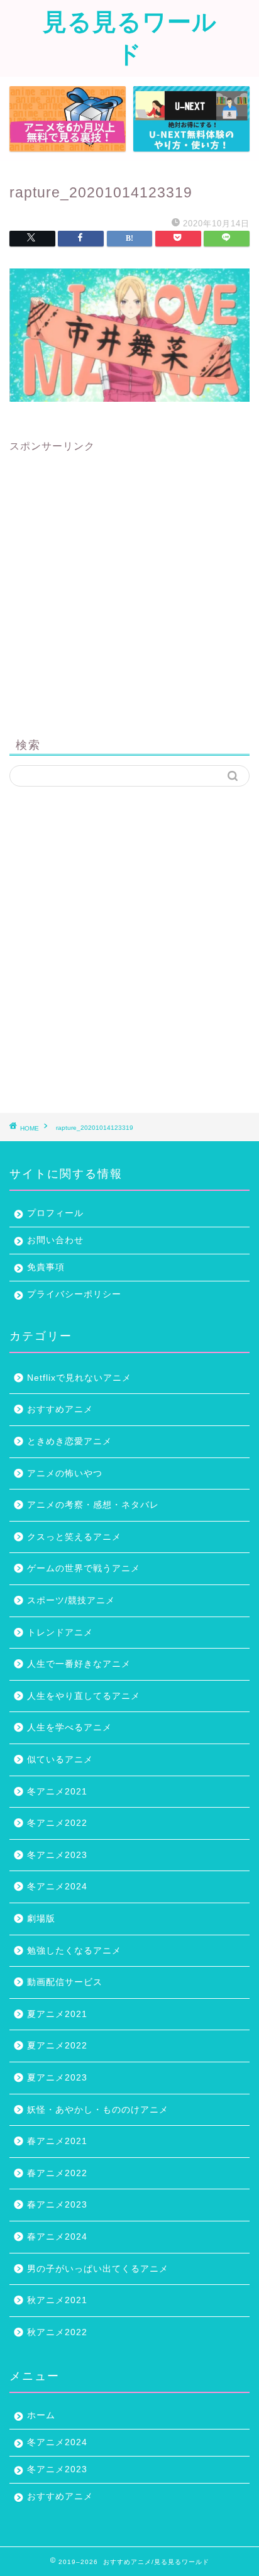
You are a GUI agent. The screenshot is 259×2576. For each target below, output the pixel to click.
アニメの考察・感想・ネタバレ (93, 1505)
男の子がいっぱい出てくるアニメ (98, 2269)
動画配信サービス (65, 1982)
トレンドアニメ (60, 1633)
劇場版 (41, 1919)
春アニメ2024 (57, 2237)
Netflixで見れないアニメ (79, 1378)
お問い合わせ (55, 1240)
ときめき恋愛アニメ (69, 1441)
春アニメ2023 (57, 2205)
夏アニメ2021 (57, 2014)
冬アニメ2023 (57, 1855)
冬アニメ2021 (57, 1792)
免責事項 (46, 1267)
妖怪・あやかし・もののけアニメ (98, 2110)
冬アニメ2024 (57, 1887)
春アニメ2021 (57, 2141)
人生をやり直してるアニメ (84, 1696)
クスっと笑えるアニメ (74, 1537)
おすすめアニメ (60, 1409)
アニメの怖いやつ (65, 1473)
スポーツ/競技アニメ (71, 1600)
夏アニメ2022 (57, 2046)
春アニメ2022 (57, 2173)
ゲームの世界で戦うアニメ (84, 1568)
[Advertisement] (129, 583)
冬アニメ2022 (57, 1823)
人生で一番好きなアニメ (79, 1664)
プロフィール (55, 1213)
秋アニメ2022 (57, 2332)
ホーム (41, 2415)
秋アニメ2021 (57, 2300)
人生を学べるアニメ (69, 1727)
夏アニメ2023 (57, 2078)
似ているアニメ (60, 1760)
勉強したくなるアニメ (74, 1951)
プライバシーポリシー (74, 1294)
